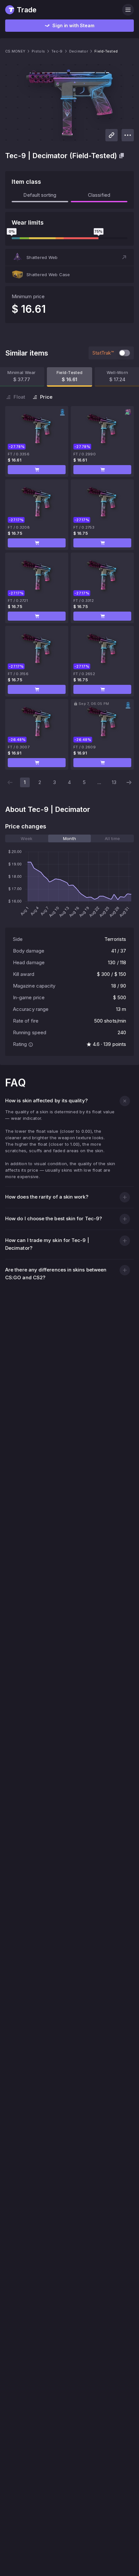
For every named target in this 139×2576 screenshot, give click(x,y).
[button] (69, 257)
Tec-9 (57, 51)
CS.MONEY (15, 51)
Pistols (38, 51)
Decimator (79, 51)
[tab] (27, 838)
